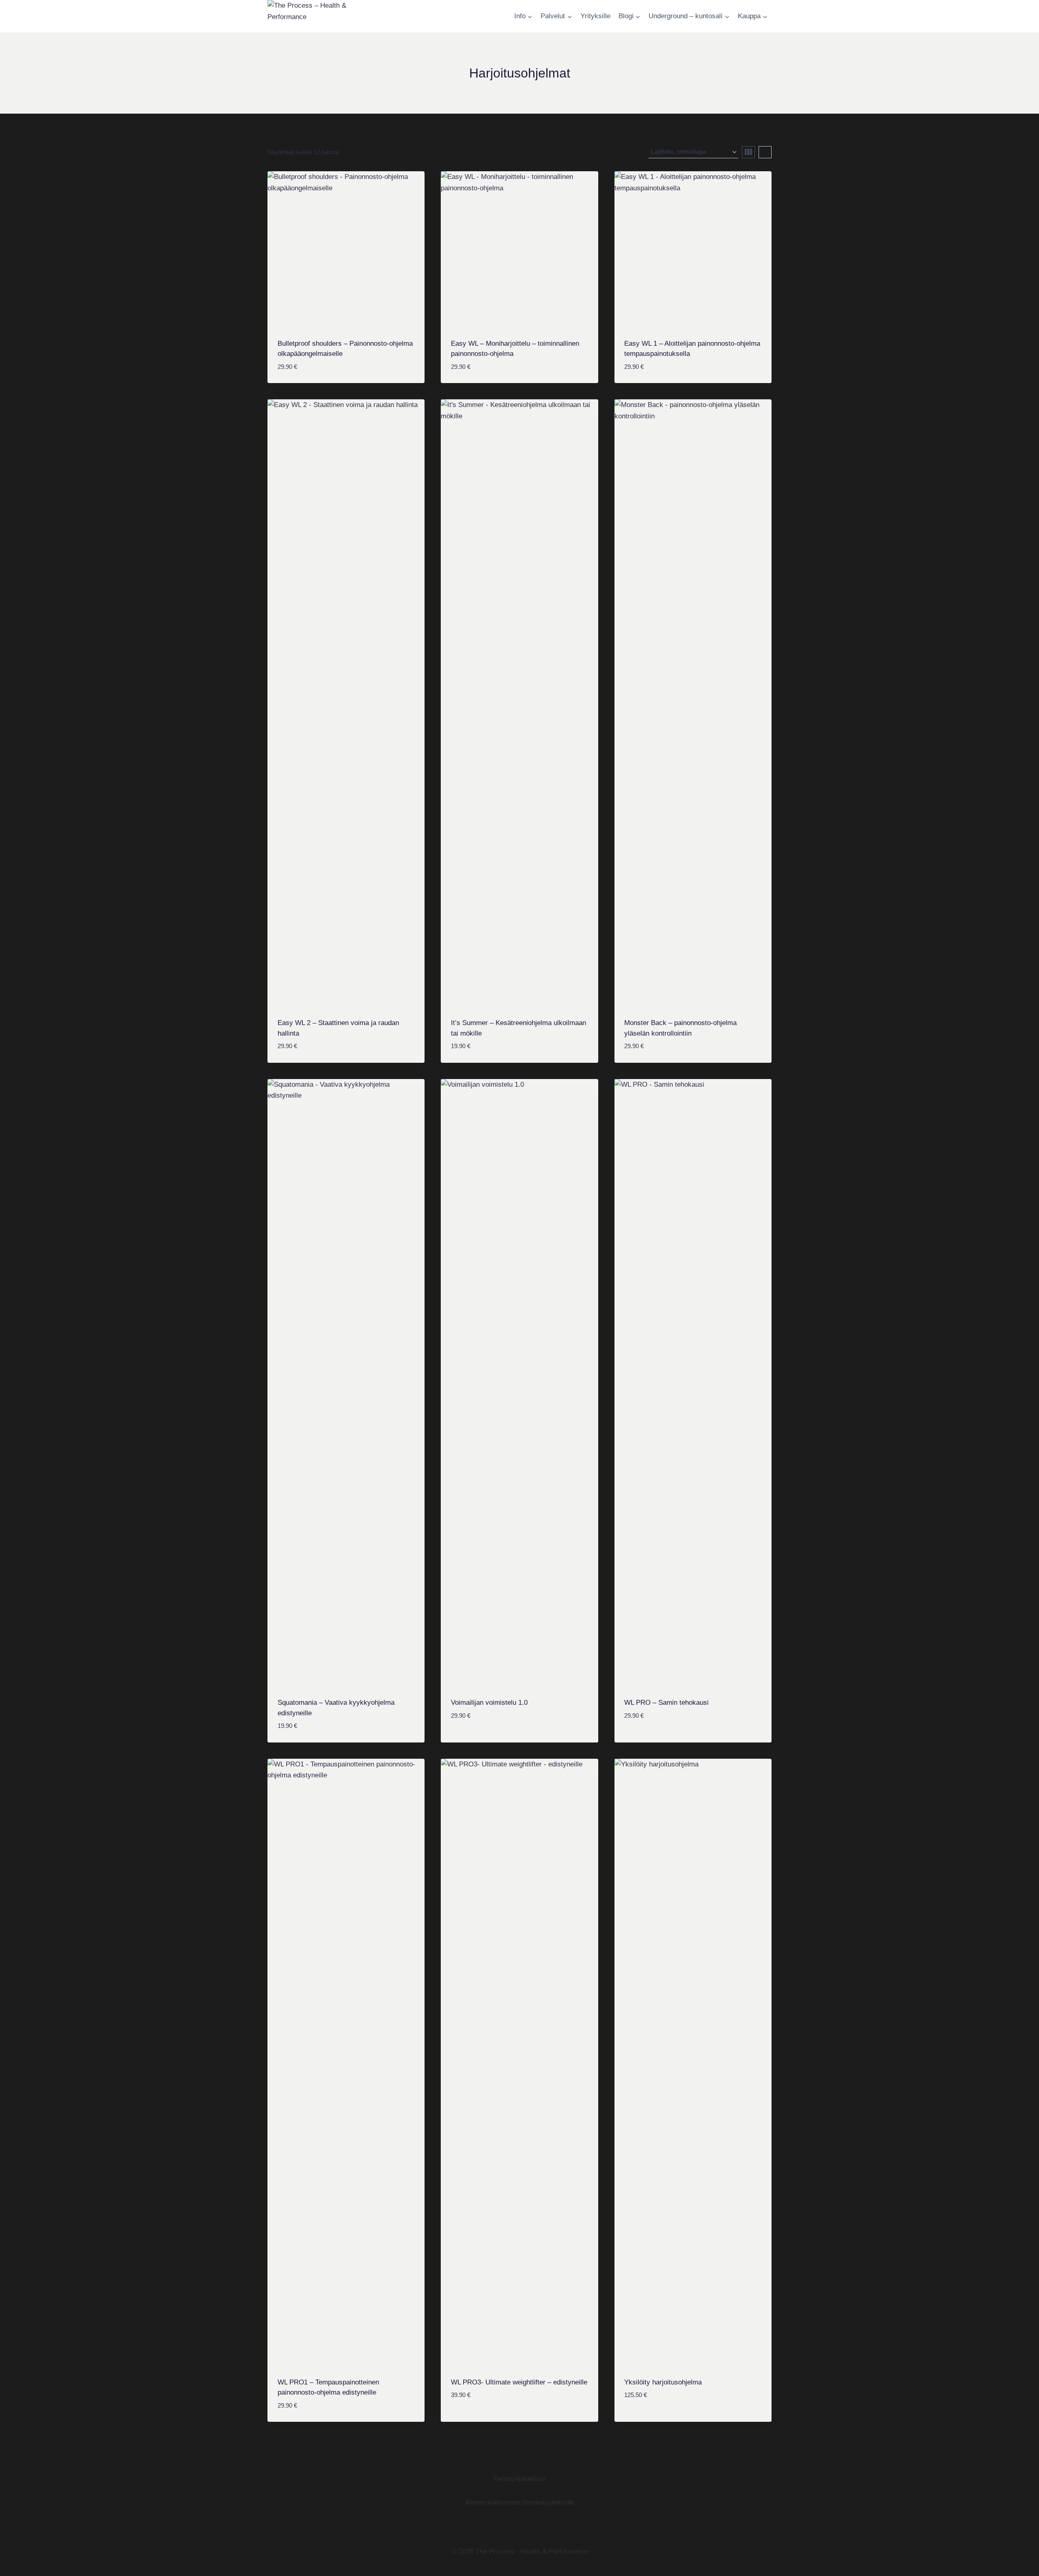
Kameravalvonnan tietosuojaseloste (520, 2502)
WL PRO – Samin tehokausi (666, 1703)
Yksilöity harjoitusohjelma (663, 2382)
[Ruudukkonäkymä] (748, 152)
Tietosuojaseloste (519, 2479)
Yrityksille (595, 16)
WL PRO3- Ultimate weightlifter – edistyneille (519, 2382)
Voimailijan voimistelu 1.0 (489, 1703)
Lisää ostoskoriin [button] (483, 1740)
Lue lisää (640, 2420)
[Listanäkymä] (765, 152)
